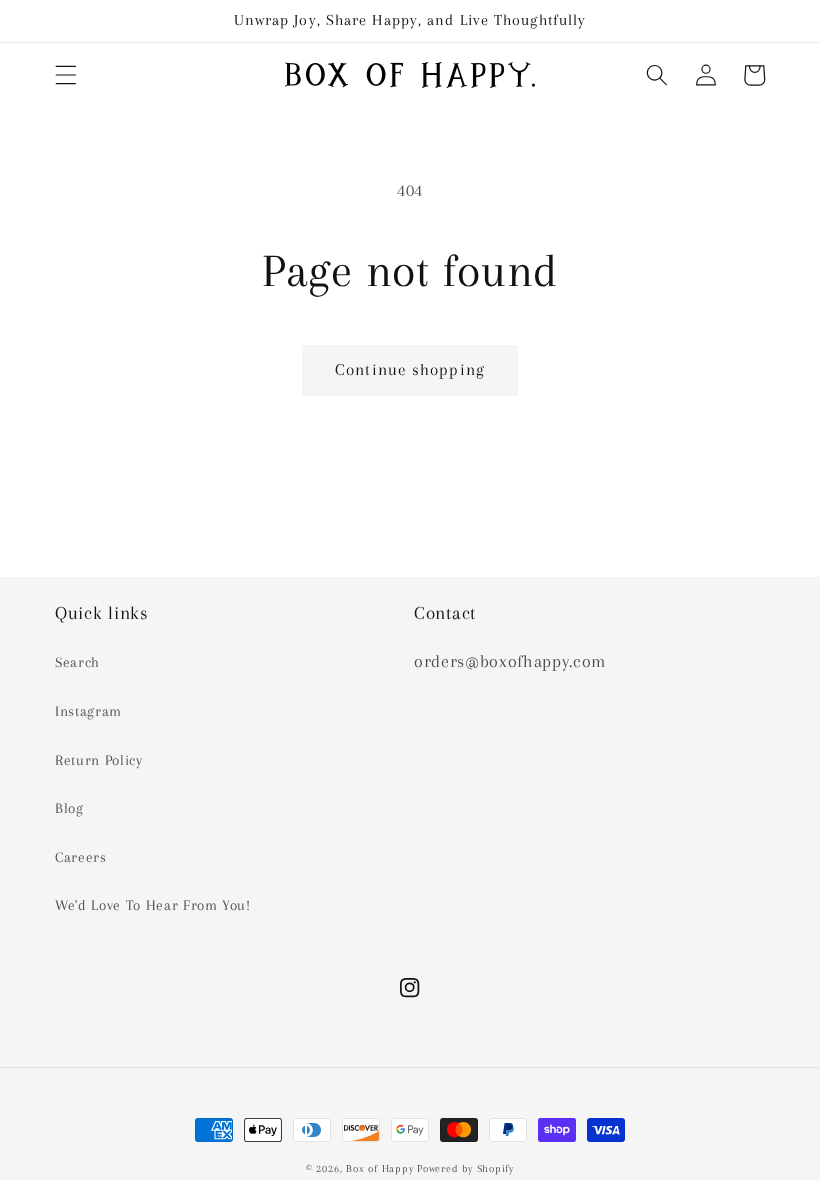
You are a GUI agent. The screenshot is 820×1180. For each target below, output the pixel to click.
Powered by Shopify (465, 1168)
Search (77, 662)
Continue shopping (410, 370)
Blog (69, 808)
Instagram (88, 711)
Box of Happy (379, 1168)
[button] (66, 75)
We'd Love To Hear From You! (153, 905)
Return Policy (99, 760)
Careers (81, 857)
